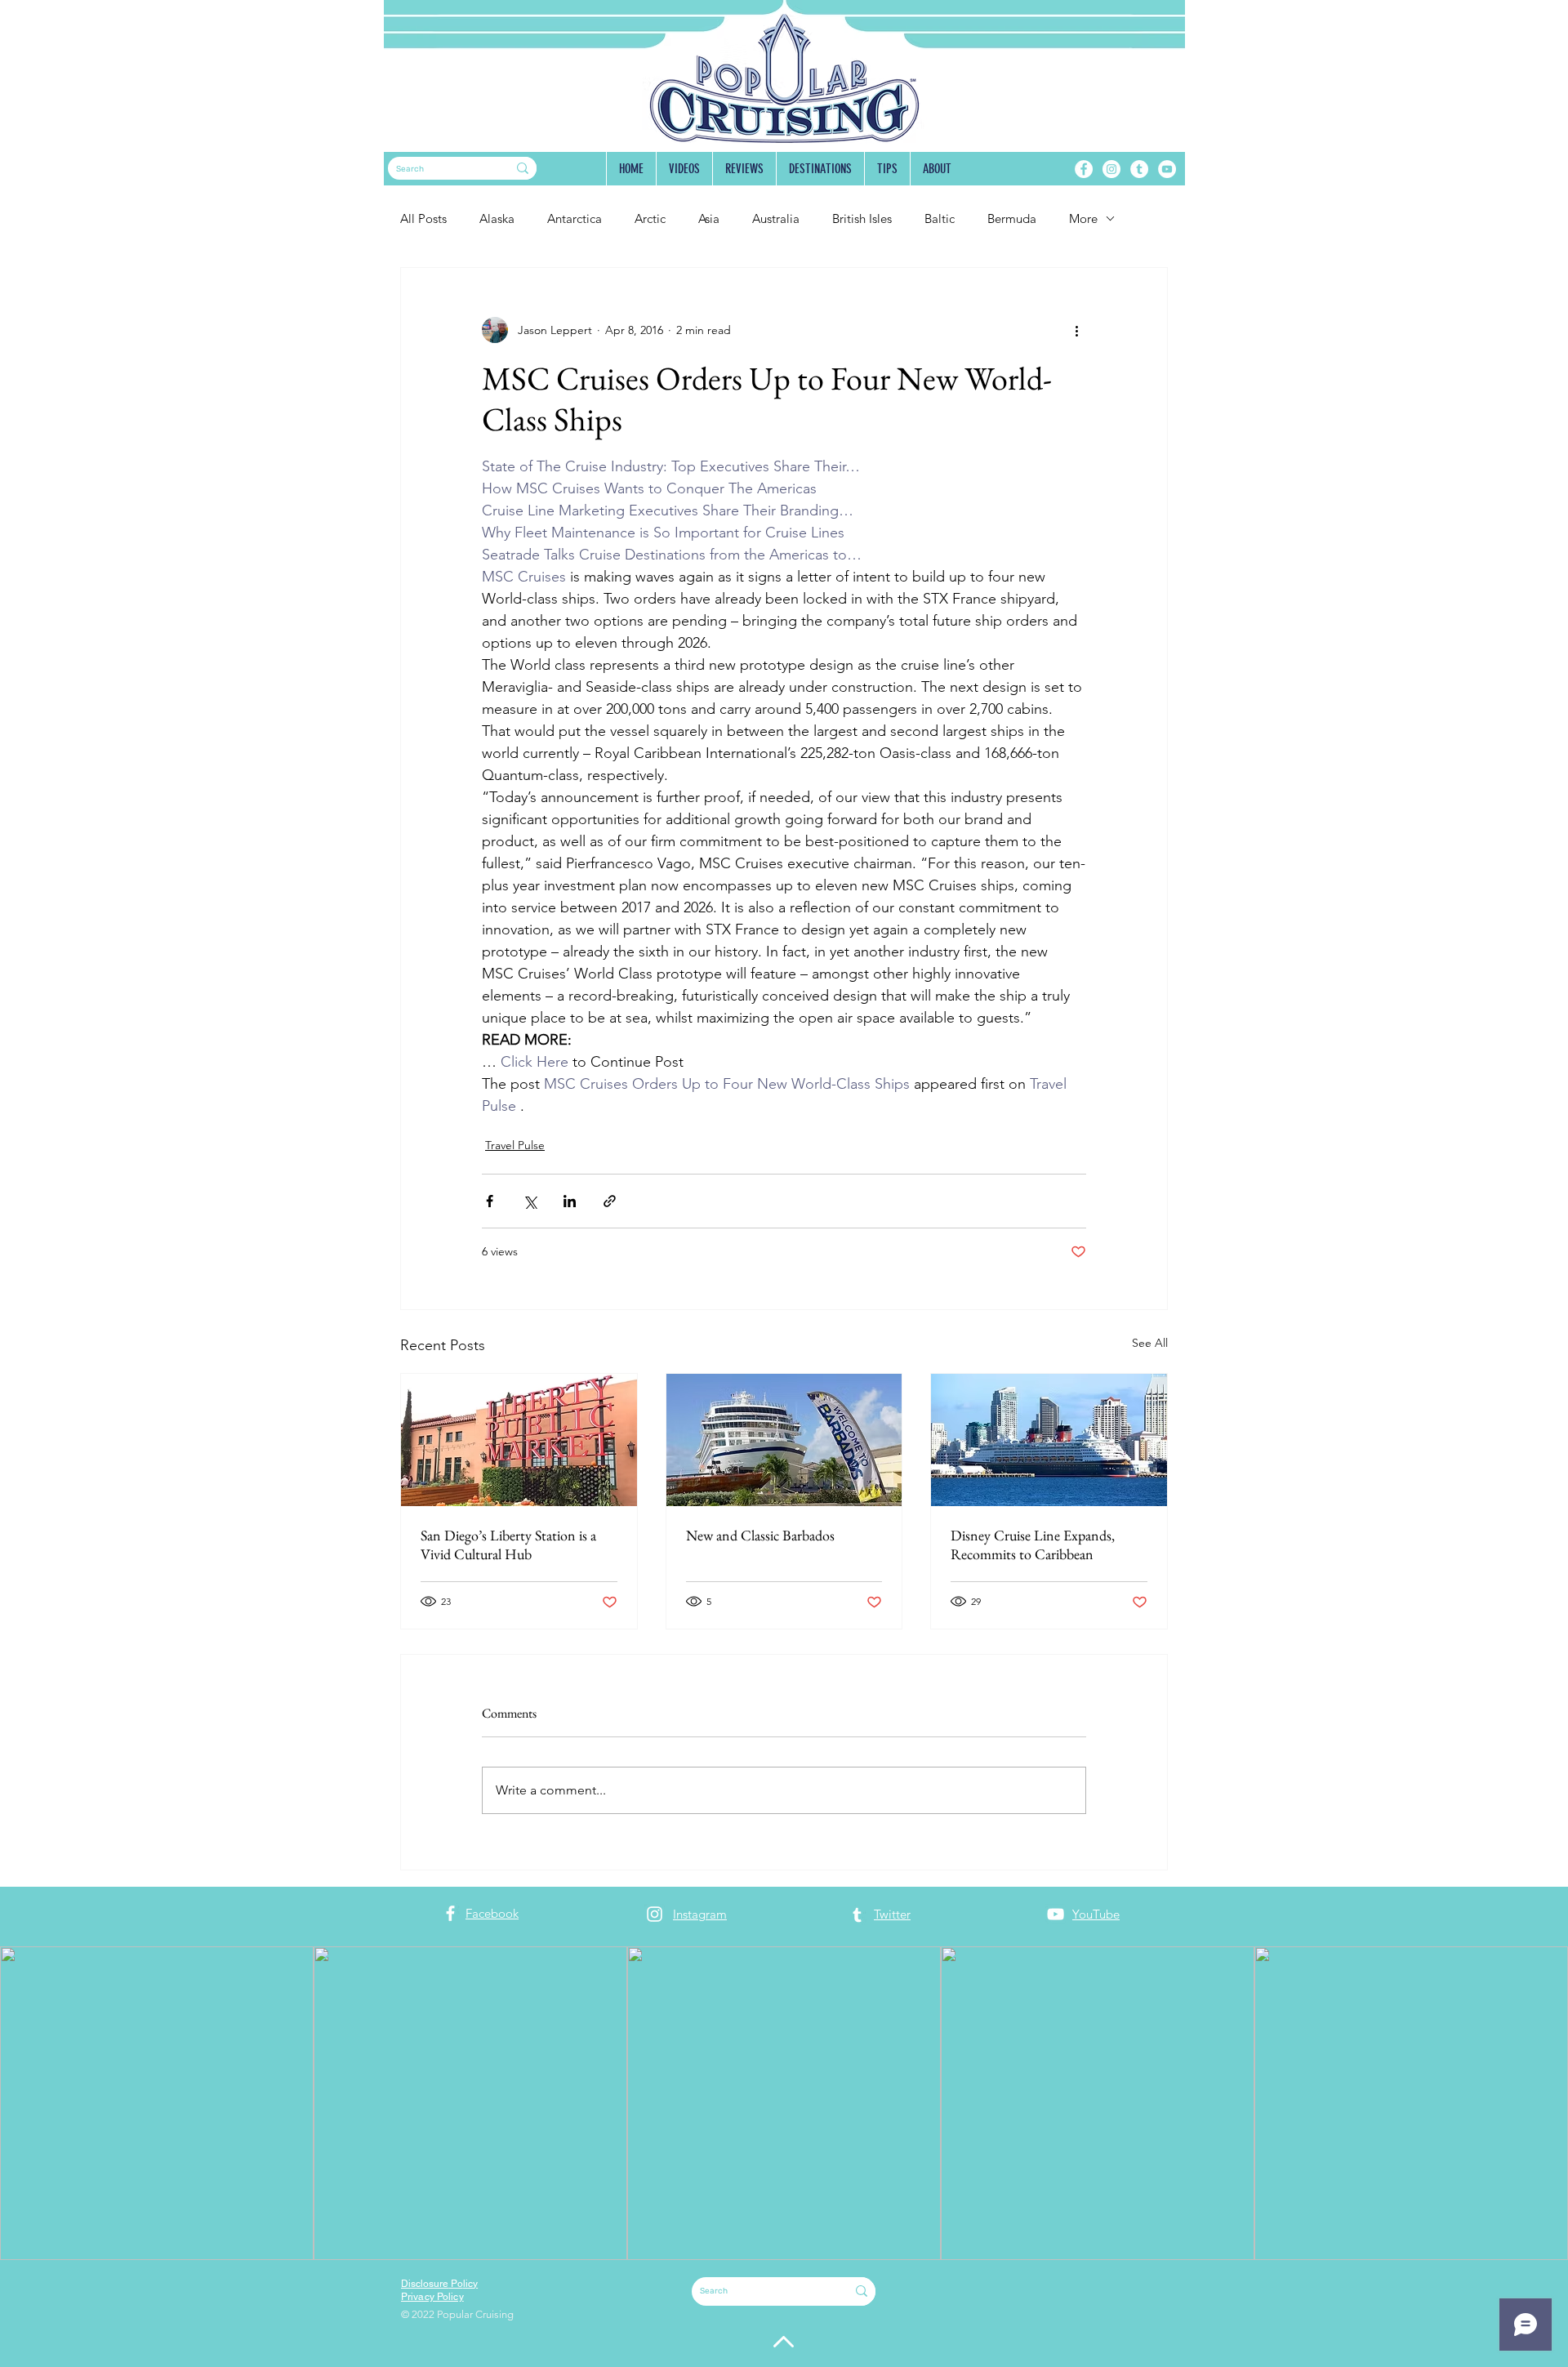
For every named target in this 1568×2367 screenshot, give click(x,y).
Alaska (497, 218)
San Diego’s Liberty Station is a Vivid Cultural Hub (508, 1545)
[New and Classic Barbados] (784, 1440)
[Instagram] (1111, 169)
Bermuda (1012, 218)
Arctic (650, 218)
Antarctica (575, 218)
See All (1150, 1343)
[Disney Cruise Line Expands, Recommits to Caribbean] (1049, 1440)
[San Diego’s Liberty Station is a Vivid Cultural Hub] (519, 1440)
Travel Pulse (515, 1145)
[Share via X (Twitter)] (530, 1201)
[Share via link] (610, 1201)
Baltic (940, 218)
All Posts (423, 218)
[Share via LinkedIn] (570, 1201)
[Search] (523, 168)
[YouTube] (1167, 169)
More (1083, 218)
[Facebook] (1084, 169)
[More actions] (1076, 330)
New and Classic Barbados (760, 1535)
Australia (776, 218)
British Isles (862, 218)
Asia (709, 218)
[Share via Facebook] (490, 1201)
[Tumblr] (1139, 169)
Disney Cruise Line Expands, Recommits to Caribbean (1033, 1545)
